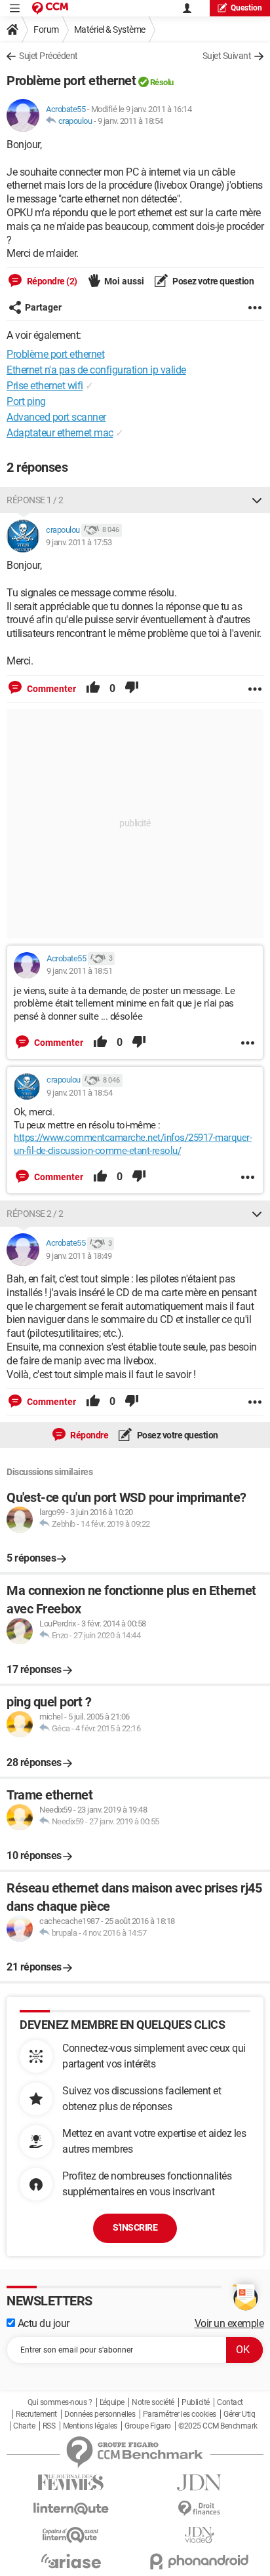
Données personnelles (100, 2414)
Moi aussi (124, 281)
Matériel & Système (110, 29)
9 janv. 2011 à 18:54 (130, 121)
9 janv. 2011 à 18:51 (79, 971)
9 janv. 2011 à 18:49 (79, 1256)
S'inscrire (135, 2227)
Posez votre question (213, 281)
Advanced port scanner (56, 417)
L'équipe (112, 2402)
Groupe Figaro (148, 2426)
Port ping (26, 401)
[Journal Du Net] (199, 2483)
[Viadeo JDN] (199, 2535)
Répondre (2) (51, 281)
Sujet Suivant (227, 56)
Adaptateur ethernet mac (60, 433)
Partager (43, 307)
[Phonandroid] (199, 2561)
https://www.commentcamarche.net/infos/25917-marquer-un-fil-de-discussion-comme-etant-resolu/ (133, 1144)
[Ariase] (71, 2561)
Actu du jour (42, 2323)
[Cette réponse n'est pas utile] (132, 689)
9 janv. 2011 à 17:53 (79, 542)
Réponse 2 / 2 (35, 1214)
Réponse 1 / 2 (35, 500)
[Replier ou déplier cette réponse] (257, 500)
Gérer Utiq (239, 2414)
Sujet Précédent (48, 56)
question (246, 8)
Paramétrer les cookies (180, 2414)
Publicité (196, 2402)
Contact (230, 2402)
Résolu (162, 82)
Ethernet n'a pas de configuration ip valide (96, 370)
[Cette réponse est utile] (93, 689)
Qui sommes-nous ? (60, 2402)
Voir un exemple (229, 2323)
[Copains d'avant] (71, 2535)
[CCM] (50, 8)
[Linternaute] (71, 2509)
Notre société (153, 2402)
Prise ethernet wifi (45, 386)
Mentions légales (90, 2426)
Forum (46, 29)
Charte (24, 2426)
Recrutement (36, 2414)
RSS (49, 2426)
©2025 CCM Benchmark (218, 2426)
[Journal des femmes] (71, 2483)
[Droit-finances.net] (199, 2509)
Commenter (50, 689)
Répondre (89, 1435)
